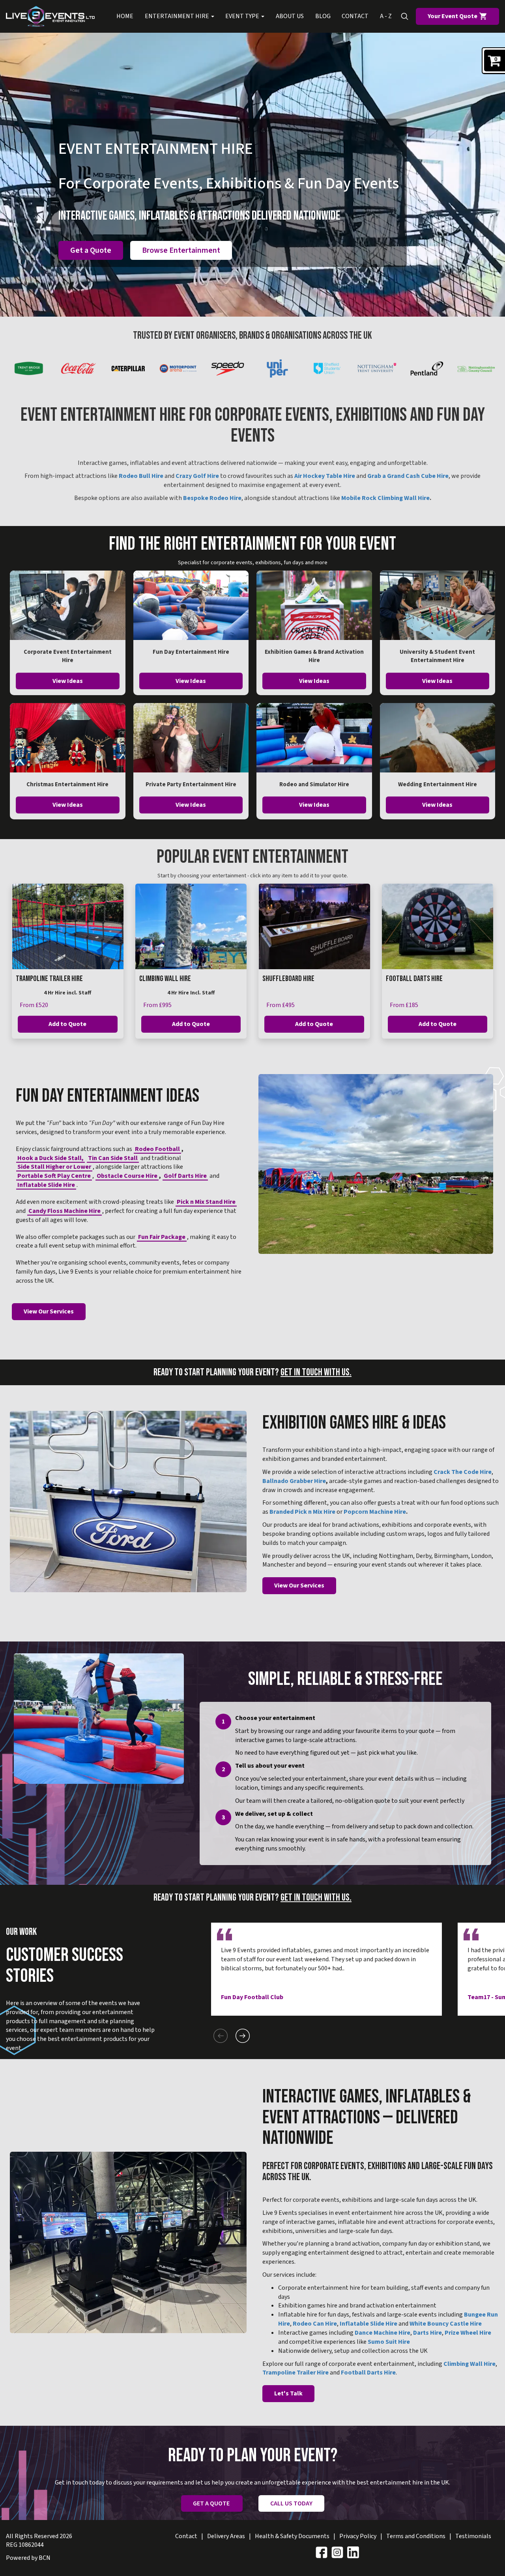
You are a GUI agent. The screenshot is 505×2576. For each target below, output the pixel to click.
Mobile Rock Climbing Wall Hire (385, 498)
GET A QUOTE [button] (212, 2503)
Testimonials (473, 2536)
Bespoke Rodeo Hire (212, 498)
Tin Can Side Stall (113, 1158)
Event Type (243, 16)
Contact (355, 16)
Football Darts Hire (414, 979)
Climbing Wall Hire (165, 979)
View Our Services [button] (49, 1311)
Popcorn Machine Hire (375, 1512)
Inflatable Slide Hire (46, 1185)
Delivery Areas (226, 2536)
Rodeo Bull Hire (141, 476)
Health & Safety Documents (292, 2536)
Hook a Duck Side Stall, (50, 1158)
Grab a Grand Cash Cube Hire (408, 476)
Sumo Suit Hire (389, 2342)
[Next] (243, 2036)
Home (125, 16)
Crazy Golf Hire (197, 476)
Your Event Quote (453, 16)
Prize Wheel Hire (468, 2333)
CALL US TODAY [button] (291, 2503)
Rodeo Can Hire (315, 2324)
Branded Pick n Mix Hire (302, 1512)
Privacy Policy (358, 2536)
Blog (323, 16)
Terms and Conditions (416, 2536)
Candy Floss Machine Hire (65, 1211)
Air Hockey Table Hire (325, 476)
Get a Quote (91, 250)
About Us (290, 16)
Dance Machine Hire (382, 2333)
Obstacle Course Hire (127, 1176)
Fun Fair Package (162, 1237)
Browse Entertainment (181, 250)
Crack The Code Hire (463, 1472)
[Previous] (221, 2036)
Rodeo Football (157, 1149)
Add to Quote (67, 1024)
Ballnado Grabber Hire (294, 1481)
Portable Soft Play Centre (54, 1176)
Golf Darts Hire (185, 1176)
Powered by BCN (28, 2558)
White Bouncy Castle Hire (446, 2324)
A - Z (386, 16)
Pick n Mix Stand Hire (206, 1202)
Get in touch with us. (316, 1372)
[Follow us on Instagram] (337, 2552)
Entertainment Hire (178, 16)
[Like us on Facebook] (322, 2552)
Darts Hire (427, 2333)
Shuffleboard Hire (288, 979)
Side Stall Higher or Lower (54, 1167)
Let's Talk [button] (288, 2393)
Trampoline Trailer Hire (49, 979)
